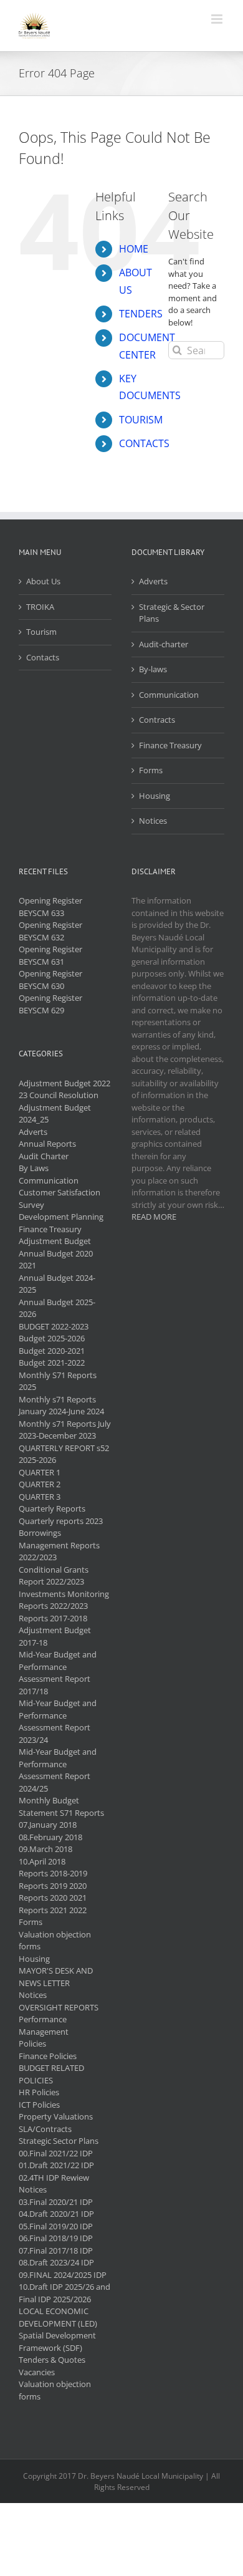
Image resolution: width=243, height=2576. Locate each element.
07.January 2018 (48, 1825)
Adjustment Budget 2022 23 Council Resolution (64, 1089)
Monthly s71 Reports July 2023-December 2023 (65, 1430)
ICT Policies (39, 2105)
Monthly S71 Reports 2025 (58, 1381)
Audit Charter (44, 1156)
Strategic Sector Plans (59, 2141)
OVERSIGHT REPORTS (59, 2007)
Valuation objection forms (55, 1941)
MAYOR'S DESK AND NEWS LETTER (56, 1977)
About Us (43, 581)
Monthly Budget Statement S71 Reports (61, 1807)
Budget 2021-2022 (52, 1363)
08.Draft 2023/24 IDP (56, 2262)
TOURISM (141, 420)
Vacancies (37, 2372)
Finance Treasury (170, 745)
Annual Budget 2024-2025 (57, 1284)
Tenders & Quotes (52, 2360)
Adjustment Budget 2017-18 (55, 1636)
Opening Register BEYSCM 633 (50, 907)
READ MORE (154, 1217)
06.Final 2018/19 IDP (56, 2238)
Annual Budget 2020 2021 (56, 1260)
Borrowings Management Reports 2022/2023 (59, 1545)
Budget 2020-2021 (52, 1351)
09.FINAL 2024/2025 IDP (63, 2275)
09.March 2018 (45, 1849)
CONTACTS (144, 443)
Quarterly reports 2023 (61, 1521)
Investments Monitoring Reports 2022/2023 (64, 1600)
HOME (134, 249)
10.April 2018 (42, 1861)
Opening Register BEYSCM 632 (50, 931)
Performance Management (44, 2025)
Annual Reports (47, 1144)
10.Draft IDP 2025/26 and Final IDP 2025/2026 (64, 2293)
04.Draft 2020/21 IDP (56, 2214)
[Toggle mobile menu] (218, 19)
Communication (169, 695)
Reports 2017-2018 (53, 1618)
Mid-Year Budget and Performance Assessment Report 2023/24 (58, 1721)
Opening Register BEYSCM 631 (50, 955)
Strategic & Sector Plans (172, 613)
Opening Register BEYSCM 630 (50, 980)
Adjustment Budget (55, 1241)
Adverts (153, 581)
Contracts (157, 720)
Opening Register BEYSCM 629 (50, 1004)
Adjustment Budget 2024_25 (55, 1114)
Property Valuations (56, 2116)
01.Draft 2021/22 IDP (56, 2165)
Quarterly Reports (52, 1508)
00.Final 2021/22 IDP (56, 2153)
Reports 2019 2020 (53, 1886)
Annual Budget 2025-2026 (57, 1308)
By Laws (34, 1168)
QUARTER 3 (40, 1497)
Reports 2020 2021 (53, 1898)
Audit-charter (164, 644)
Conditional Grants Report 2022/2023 (54, 1576)
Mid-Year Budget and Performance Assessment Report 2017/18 (58, 1673)
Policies (32, 2043)
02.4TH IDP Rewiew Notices (54, 2184)
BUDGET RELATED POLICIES (51, 2074)
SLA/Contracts (45, 2129)
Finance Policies (48, 2056)
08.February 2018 (50, 1837)
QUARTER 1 (40, 1472)
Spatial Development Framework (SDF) (57, 2342)
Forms (151, 770)
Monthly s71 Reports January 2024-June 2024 (61, 1406)
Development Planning (61, 1217)
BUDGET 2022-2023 (54, 1326)
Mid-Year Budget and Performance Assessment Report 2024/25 (58, 1770)
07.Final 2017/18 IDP (56, 2250)
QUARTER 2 (40, 1484)
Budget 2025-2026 (52, 1338)
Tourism (41, 632)
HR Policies (39, 2092)
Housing (155, 796)
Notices (153, 821)
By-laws (153, 669)
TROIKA (40, 607)
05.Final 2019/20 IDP (56, 2226)
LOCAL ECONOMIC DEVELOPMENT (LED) (58, 2317)
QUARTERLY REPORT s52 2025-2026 (64, 1454)
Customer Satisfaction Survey (60, 1199)
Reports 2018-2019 (53, 1873)
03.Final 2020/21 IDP (56, 2202)
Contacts (43, 657)
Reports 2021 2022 (53, 1910)
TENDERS (141, 314)
